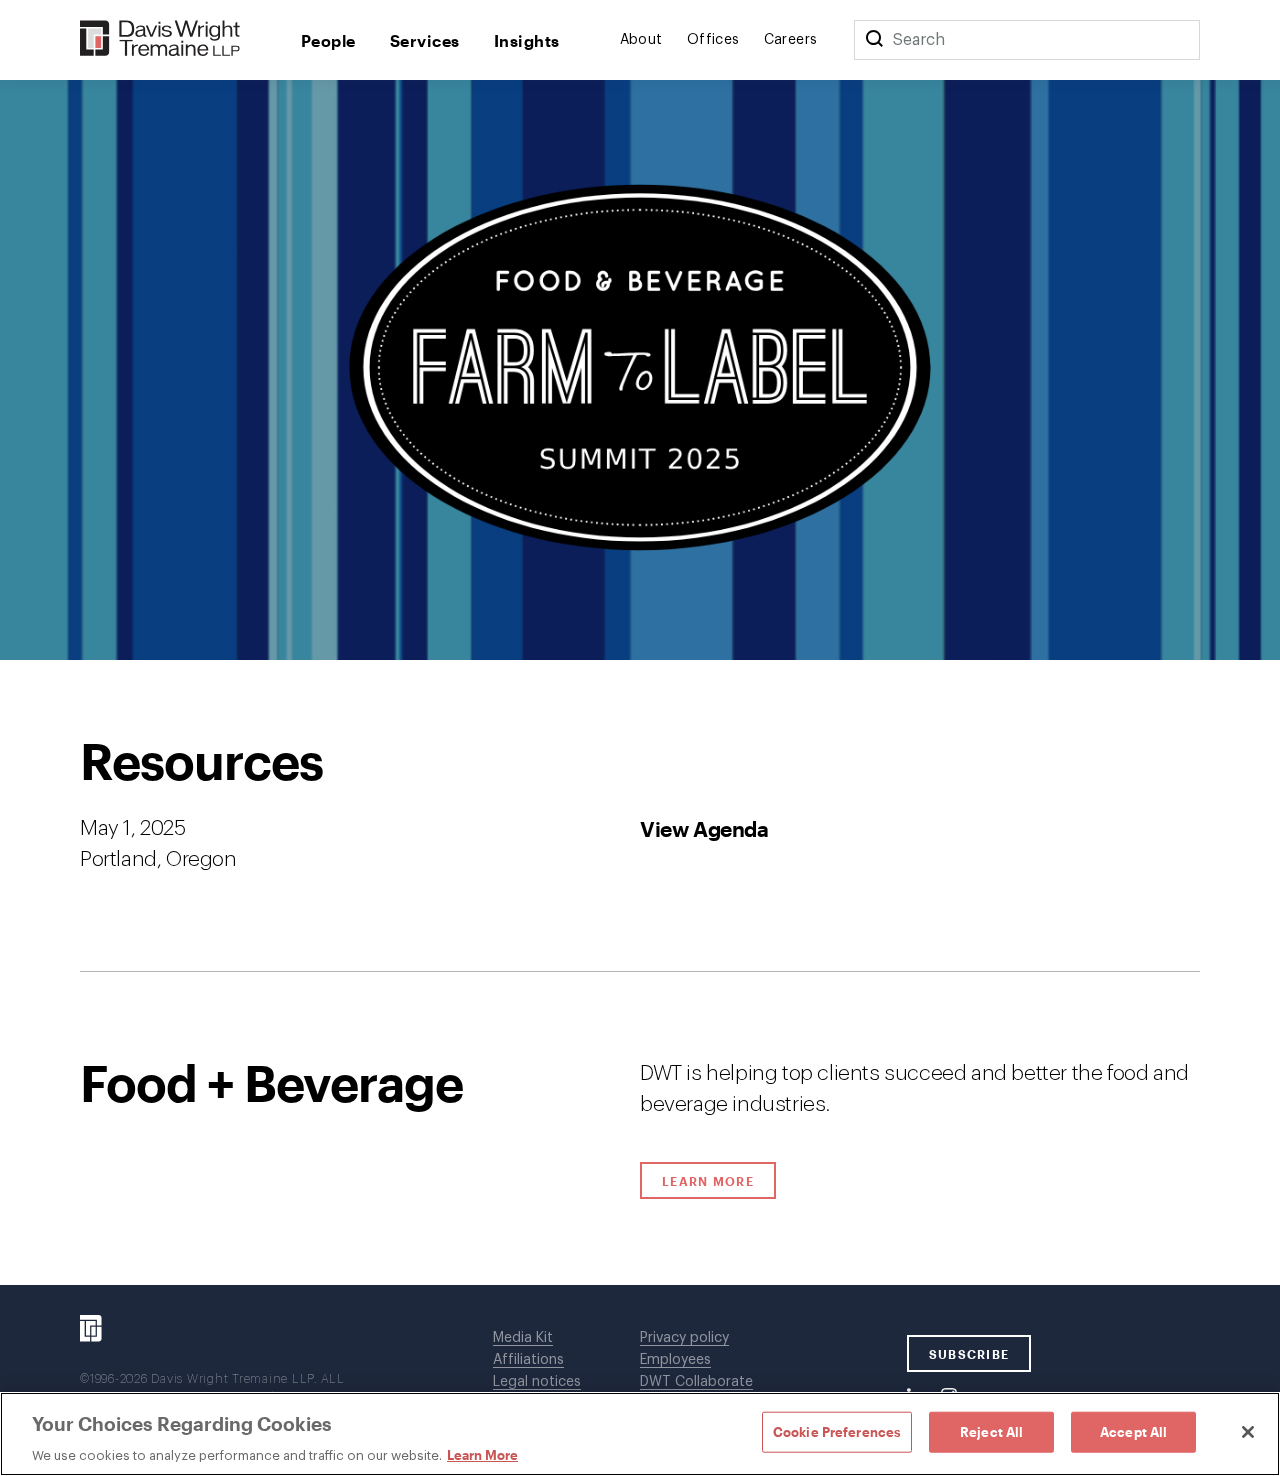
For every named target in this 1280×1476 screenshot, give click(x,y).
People (328, 40)
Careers (791, 40)
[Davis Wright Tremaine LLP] (160, 39)
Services (425, 40)
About (641, 40)
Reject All (991, 1431)
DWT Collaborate (696, 1382)
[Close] (1248, 1432)
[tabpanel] (640, 972)
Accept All (1133, 1431)
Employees (675, 1360)
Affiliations (528, 1360)
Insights (527, 40)
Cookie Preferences (837, 1431)
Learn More (719, 1181)
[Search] (874, 40)
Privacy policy (684, 1338)
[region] (640, 1434)
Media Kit (523, 1338)
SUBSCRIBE (969, 1354)
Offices (713, 40)
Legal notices (537, 1382)
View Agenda (704, 828)
